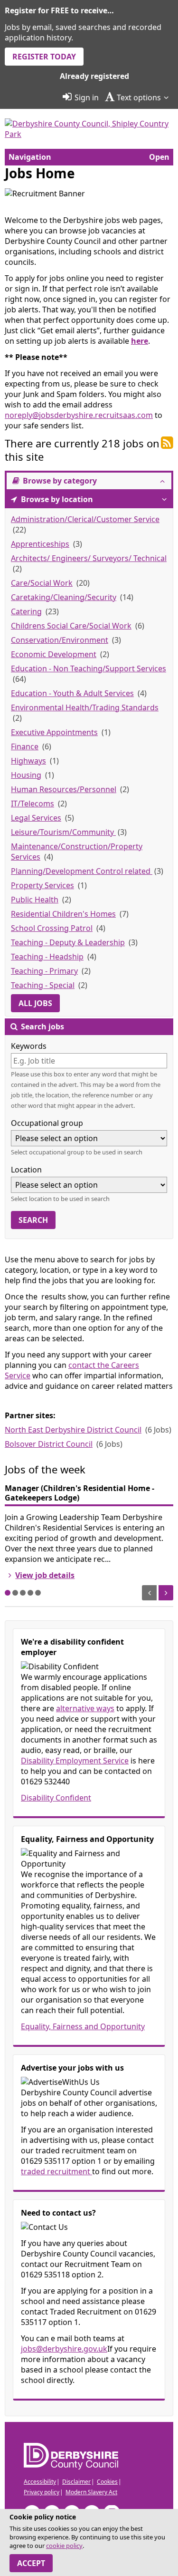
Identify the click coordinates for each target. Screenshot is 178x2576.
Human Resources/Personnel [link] (64, 789)
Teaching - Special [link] (43, 985)
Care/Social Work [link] (42, 583)
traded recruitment (56, 2171)
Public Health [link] (35, 900)
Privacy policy (42, 2492)
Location (26, 1170)
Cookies (107, 2482)
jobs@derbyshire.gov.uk (64, 2349)
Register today (44, 57)
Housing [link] (26, 775)
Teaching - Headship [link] (47, 957)
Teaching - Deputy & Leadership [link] (68, 942)
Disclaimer (76, 2482)
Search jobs (42, 1027)
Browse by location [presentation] (56, 499)
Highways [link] (28, 761)
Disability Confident (56, 1798)
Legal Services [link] (36, 818)
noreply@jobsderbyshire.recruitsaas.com (79, 415)
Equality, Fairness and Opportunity (83, 2026)
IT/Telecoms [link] (33, 804)
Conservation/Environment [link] (60, 640)
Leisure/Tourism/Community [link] (63, 832)
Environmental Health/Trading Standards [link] (85, 707)
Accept (31, 2563)
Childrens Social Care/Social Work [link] (71, 626)
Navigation (30, 157)
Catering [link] (26, 611)
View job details (45, 1575)
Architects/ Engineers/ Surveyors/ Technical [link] (89, 558)
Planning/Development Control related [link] (82, 871)
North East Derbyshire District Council (73, 1430)
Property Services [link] (42, 885)
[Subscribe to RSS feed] (167, 443)
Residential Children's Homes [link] (63, 914)
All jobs (35, 1003)
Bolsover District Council (49, 1444)
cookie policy (64, 2546)
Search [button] (33, 1220)
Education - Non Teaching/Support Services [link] (89, 668)
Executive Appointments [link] (54, 732)
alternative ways (85, 1708)
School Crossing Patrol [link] (52, 928)
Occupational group (47, 1123)
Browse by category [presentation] (59, 481)
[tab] (89, 481)
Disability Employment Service (75, 1761)
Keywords (29, 1046)
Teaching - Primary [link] (44, 971)
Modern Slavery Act (91, 2492)
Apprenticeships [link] (40, 544)
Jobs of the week (45, 1469)
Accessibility (40, 2482)
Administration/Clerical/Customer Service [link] (85, 519)
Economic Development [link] (54, 654)
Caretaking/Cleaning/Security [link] (64, 597)
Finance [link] (25, 746)
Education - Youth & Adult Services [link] (72, 693)
